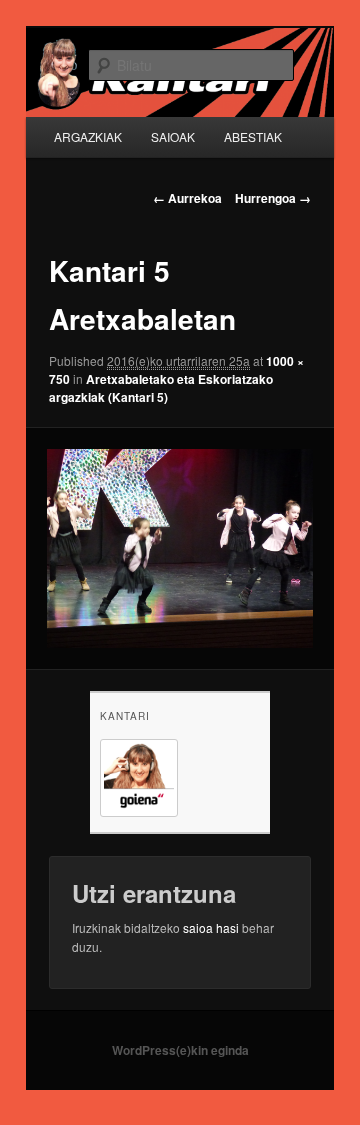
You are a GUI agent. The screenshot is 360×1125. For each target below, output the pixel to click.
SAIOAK (173, 136)
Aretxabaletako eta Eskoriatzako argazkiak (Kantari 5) (161, 388)
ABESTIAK (253, 136)
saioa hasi (211, 927)
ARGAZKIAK (88, 136)
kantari (125, 716)
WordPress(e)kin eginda (180, 1050)
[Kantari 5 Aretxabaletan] (179, 548)
